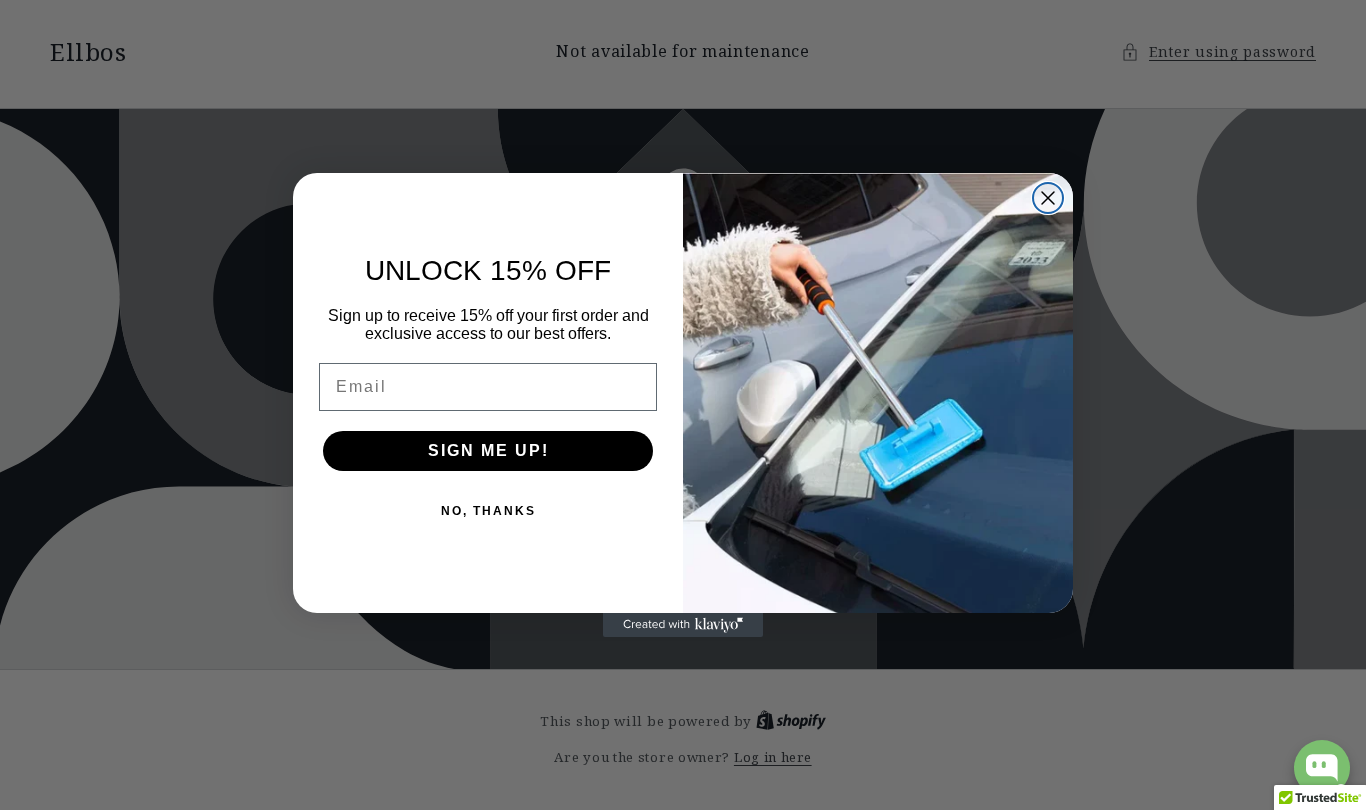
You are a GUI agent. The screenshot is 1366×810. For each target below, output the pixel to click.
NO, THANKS (488, 511)
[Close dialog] (1048, 198)
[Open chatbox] (1322, 768)
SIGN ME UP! (488, 450)
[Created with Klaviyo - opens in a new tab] (683, 625)
